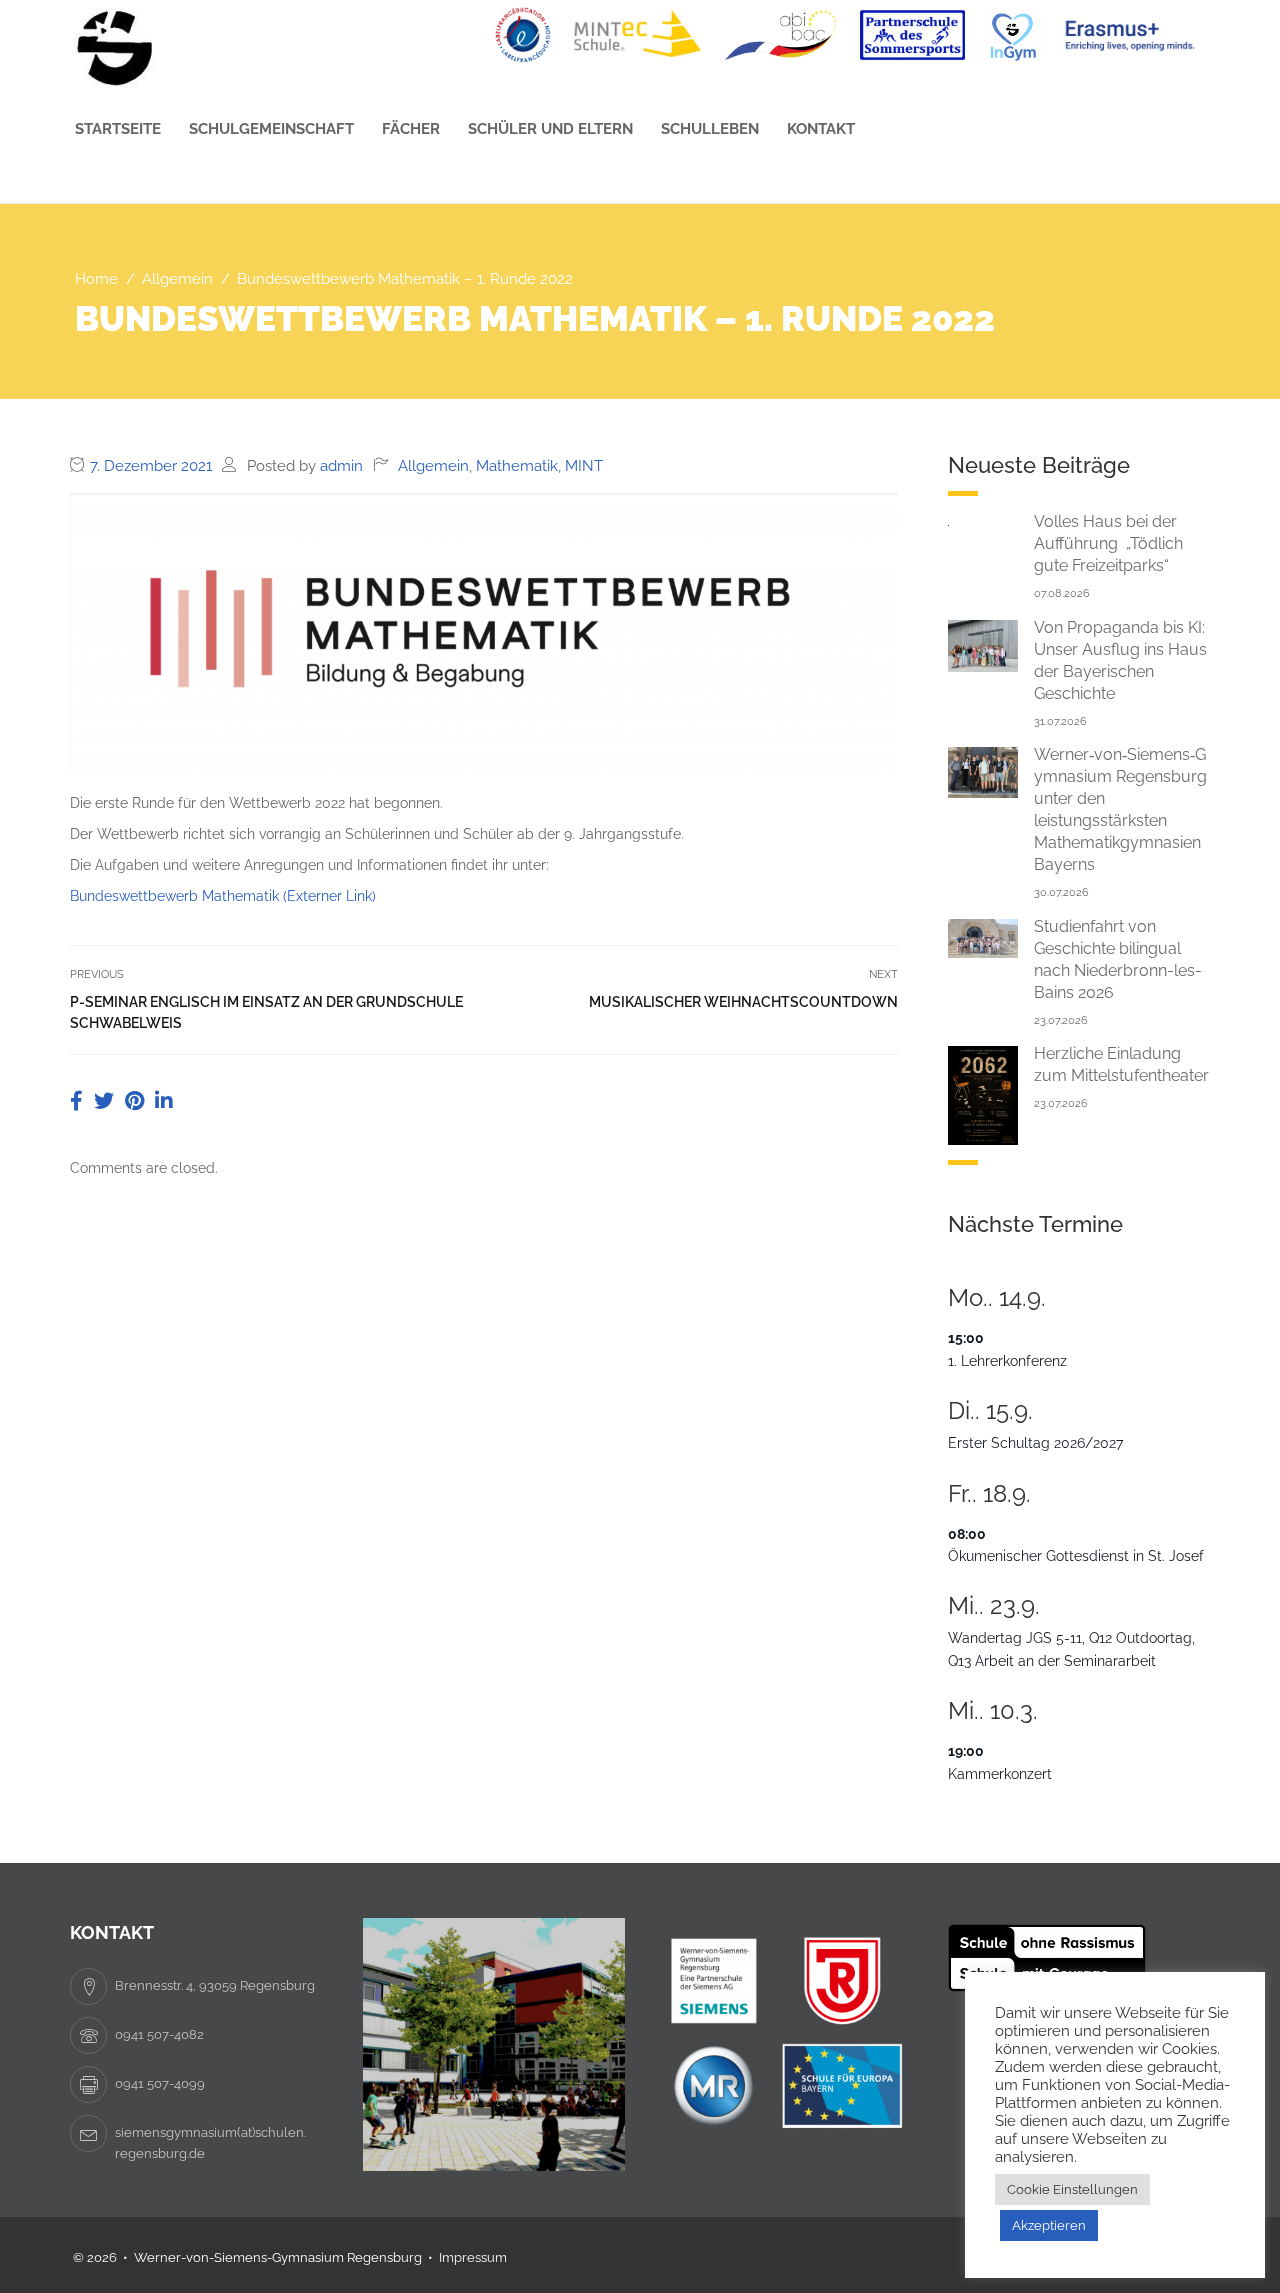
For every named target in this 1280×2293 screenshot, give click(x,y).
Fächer (411, 129)
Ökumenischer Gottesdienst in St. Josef (1076, 1556)
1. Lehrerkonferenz (1007, 1361)
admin (341, 466)
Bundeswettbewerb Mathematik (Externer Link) (223, 896)
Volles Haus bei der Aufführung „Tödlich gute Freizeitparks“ (1108, 543)
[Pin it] (137, 1101)
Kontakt (821, 129)
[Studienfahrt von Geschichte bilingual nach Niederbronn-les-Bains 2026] (983, 937)
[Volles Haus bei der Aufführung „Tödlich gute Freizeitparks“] (983, 522)
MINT (584, 466)
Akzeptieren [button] (1049, 2225)
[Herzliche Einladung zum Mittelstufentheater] (983, 1094)
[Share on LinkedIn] (164, 1101)
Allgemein (433, 466)
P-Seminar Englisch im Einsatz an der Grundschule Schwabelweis (266, 1012)
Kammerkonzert (1000, 1774)
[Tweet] (106, 1101)
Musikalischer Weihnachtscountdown (743, 1002)
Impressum (473, 2257)
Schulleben (710, 129)
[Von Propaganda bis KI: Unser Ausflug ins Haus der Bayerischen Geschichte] (983, 645)
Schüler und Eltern (550, 129)
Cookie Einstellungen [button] (1072, 2189)
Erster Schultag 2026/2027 (1035, 1443)
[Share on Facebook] (79, 1101)
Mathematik (517, 466)
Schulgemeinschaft (271, 129)
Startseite (118, 129)
